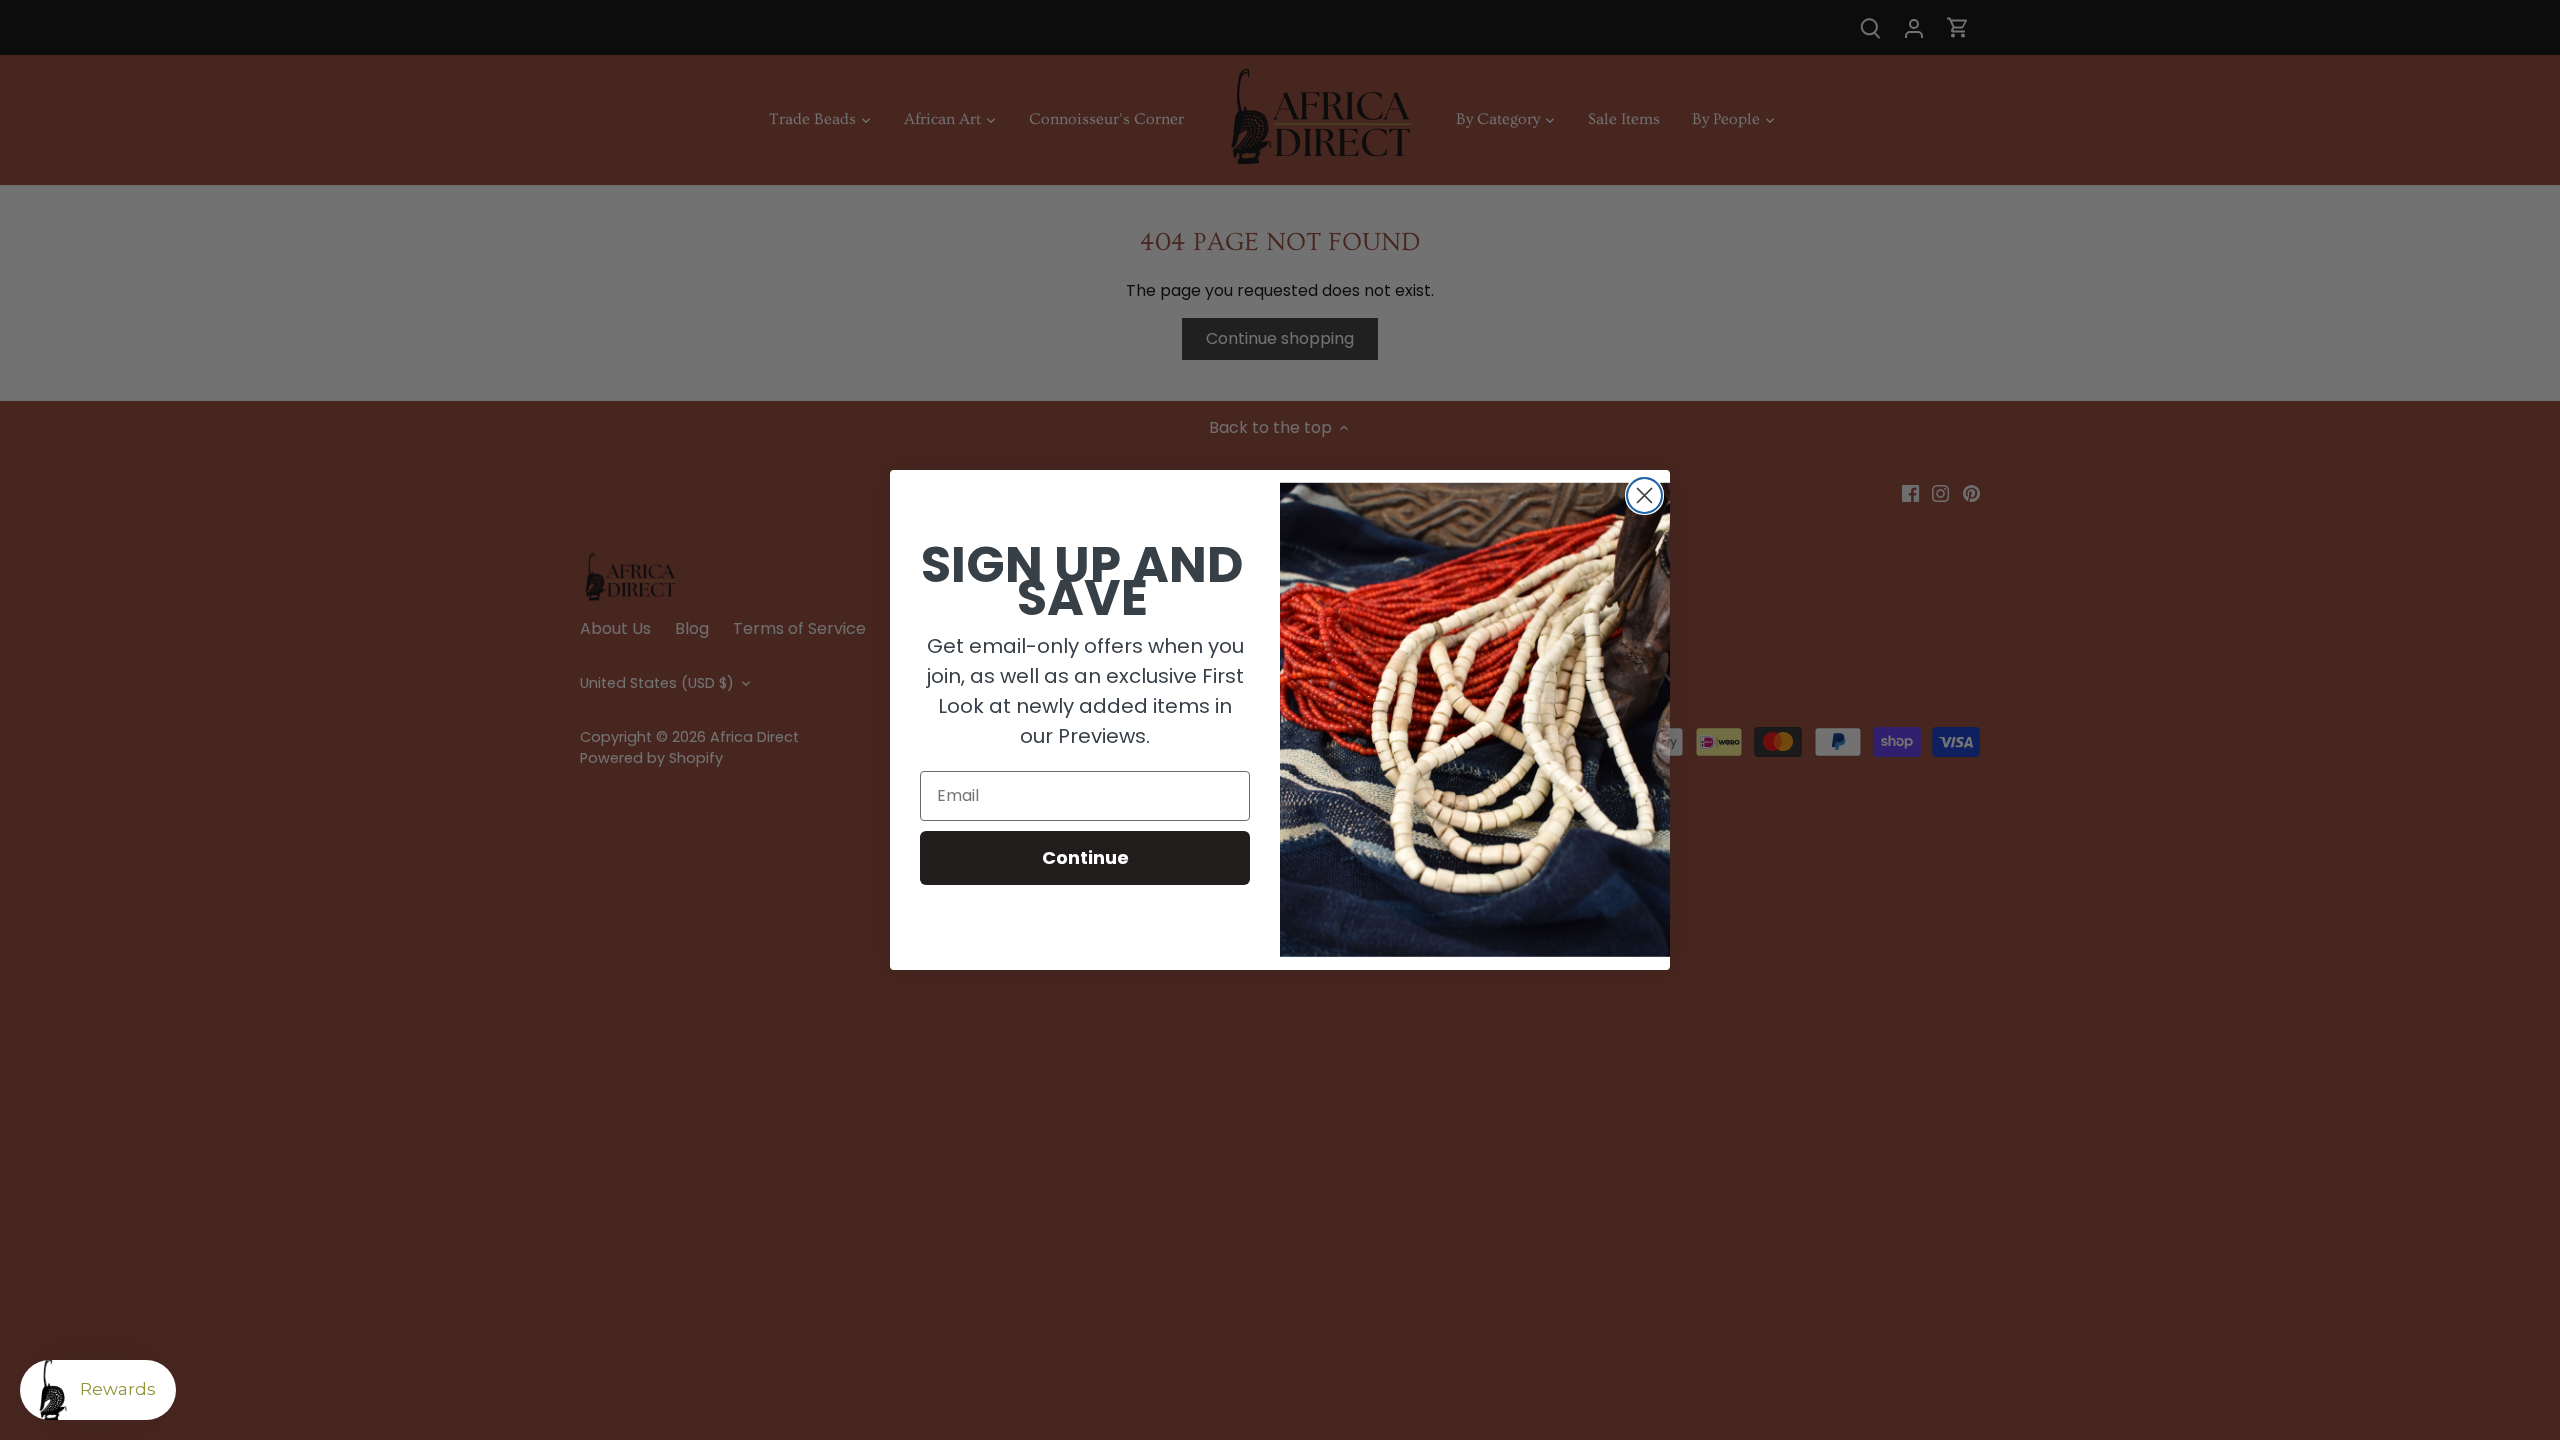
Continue (1085, 857)
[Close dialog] (1644, 495)
